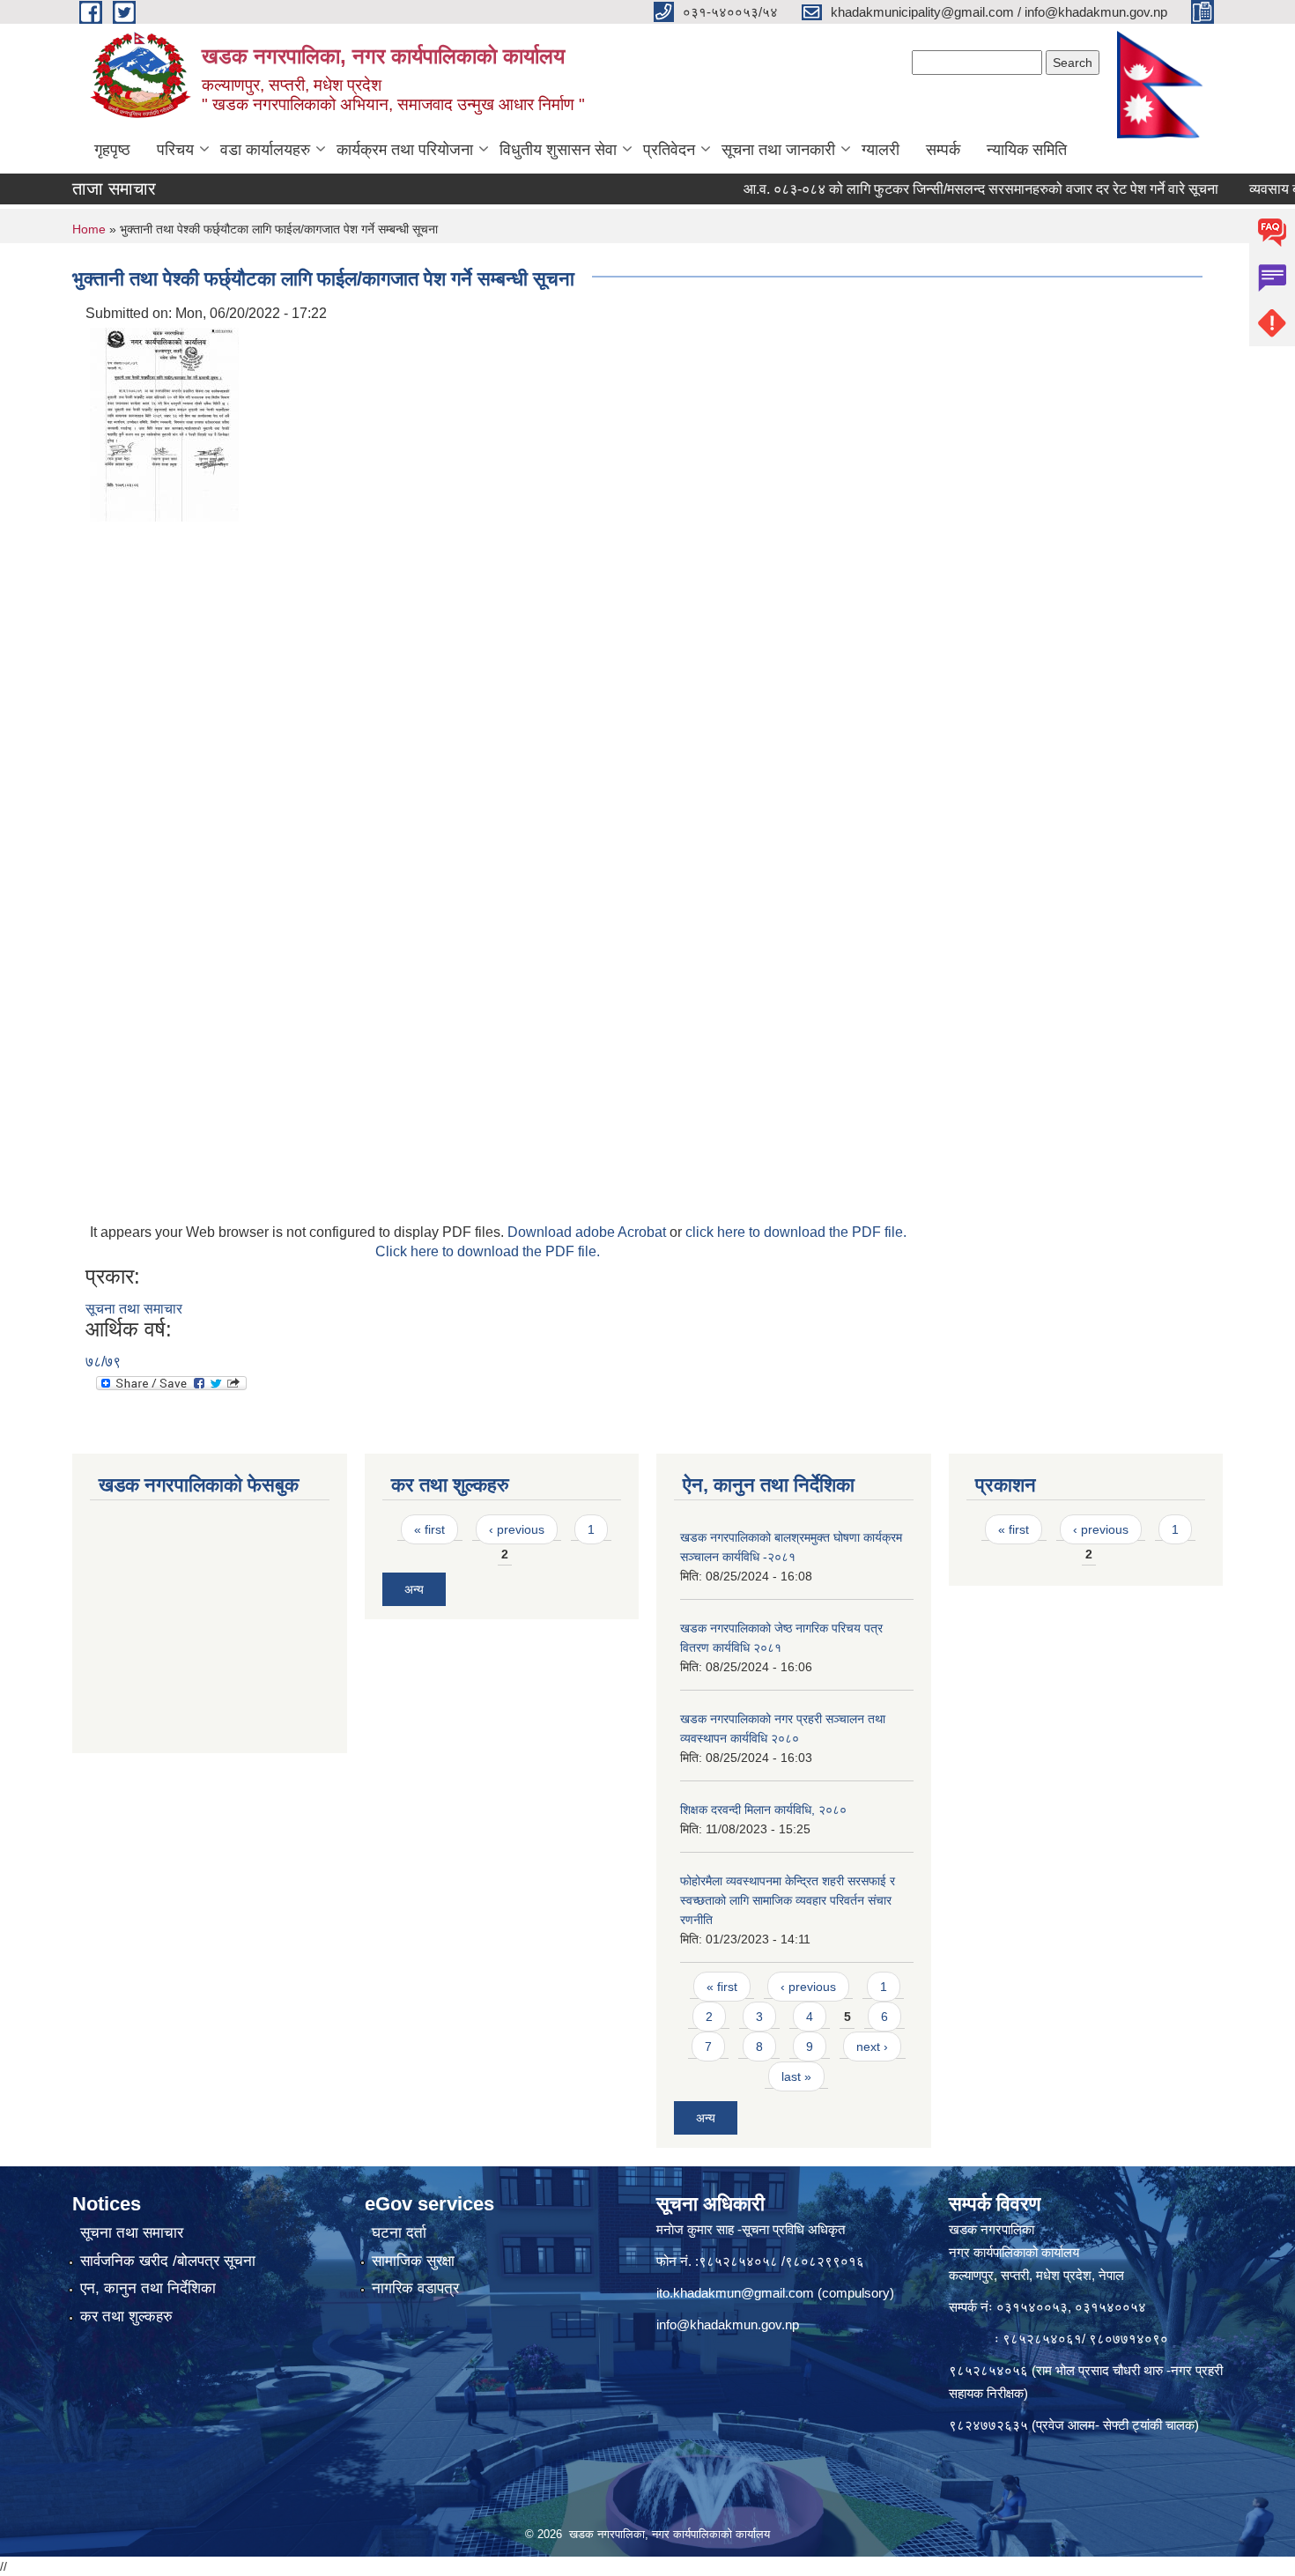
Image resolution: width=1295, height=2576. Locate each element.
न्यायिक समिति (1027, 150)
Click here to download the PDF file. (488, 1251)
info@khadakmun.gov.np (728, 2324)
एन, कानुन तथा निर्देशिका (148, 2288)
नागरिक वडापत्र (415, 2288)
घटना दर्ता (399, 2233)
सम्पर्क (943, 150)
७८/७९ (103, 1362)
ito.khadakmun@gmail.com (735, 2293)
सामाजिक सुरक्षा (413, 2261)
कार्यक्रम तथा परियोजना (405, 150)
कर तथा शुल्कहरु (126, 2317)
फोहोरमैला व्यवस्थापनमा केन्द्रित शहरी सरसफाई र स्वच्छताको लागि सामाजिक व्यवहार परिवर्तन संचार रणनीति (788, 1900)
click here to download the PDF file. (796, 1232)
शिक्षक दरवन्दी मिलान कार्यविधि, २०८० (763, 1810)
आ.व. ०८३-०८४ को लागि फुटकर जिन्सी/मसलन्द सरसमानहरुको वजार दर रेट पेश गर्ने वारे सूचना (942, 189)
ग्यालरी (881, 150)
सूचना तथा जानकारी (778, 150)
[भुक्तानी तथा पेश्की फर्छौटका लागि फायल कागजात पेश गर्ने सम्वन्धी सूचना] (164, 423)
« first (429, 1529)
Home (89, 229)
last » (796, 2076)
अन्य (414, 1589)
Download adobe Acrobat (588, 1232)
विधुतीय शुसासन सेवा (558, 150)
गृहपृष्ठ (112, 150)
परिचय (175, 150)
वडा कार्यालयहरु (265, 150)
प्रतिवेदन (669, 150)
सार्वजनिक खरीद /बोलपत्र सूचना (168, 2261)
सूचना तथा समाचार (134, 1309)
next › (872, 2047)
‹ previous (517, 1529)
